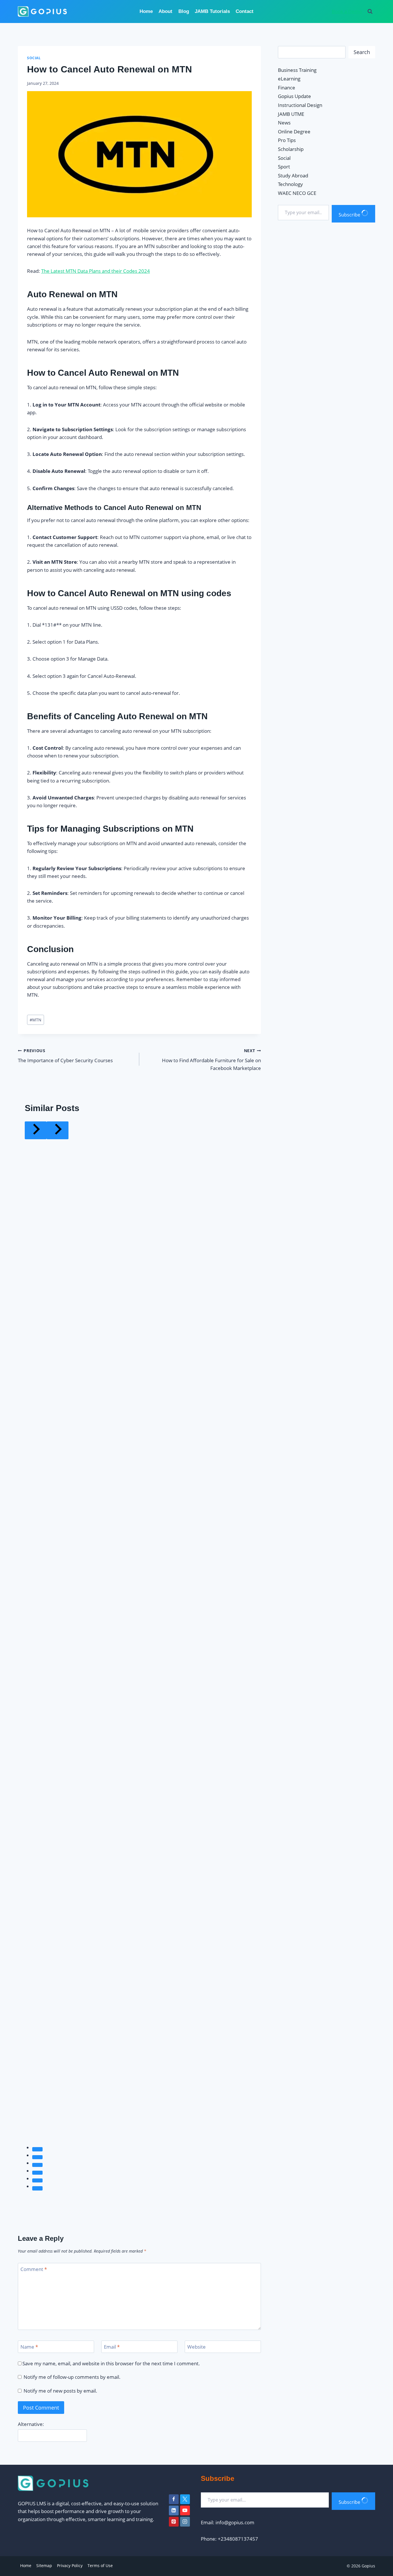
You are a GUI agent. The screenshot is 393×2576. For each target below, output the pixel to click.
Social (34, 58)
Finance (287, 88)
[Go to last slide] (36, 1130)
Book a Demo (347, 11)
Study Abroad (293, 175)
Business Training (297, 70)
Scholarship (291, 149)
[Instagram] (185, 2522)
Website (197, 2347)
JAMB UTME (291, 114)
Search (362, 52)
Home (146, 11)
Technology (290, 184)
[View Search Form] (370, 11)
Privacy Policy (70, 2566)
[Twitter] (185, 2499)
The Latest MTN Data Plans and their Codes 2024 (96, 271)
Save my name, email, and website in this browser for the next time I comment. (111, 2364)
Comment (34, 2269)
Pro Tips (287, 140)
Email (112, 2347)
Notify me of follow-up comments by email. (72, 2377)
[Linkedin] (174, 2510)
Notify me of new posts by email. (60, 2391)
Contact (245, 11)
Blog (184, 11)
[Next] (58, 1130)
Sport (284, 167)
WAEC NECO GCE (297, 193)
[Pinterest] (174, 2522)
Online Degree (294, 132)
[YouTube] (185, 2510)
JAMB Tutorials (212, 11)
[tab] (37, 2149)
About (165, 11)
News (284, 123)
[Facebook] (174, 2499)
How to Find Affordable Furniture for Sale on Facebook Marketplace (211, 1060)
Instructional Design (300, 105)
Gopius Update (294, 96)
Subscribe (350, 215)
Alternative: (31, 2424)
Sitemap (44, 2566)
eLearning (289, 79)
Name (29, 2347)
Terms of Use (100, 2566)
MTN (36, 1020)
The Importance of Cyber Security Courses (65, 1056)
